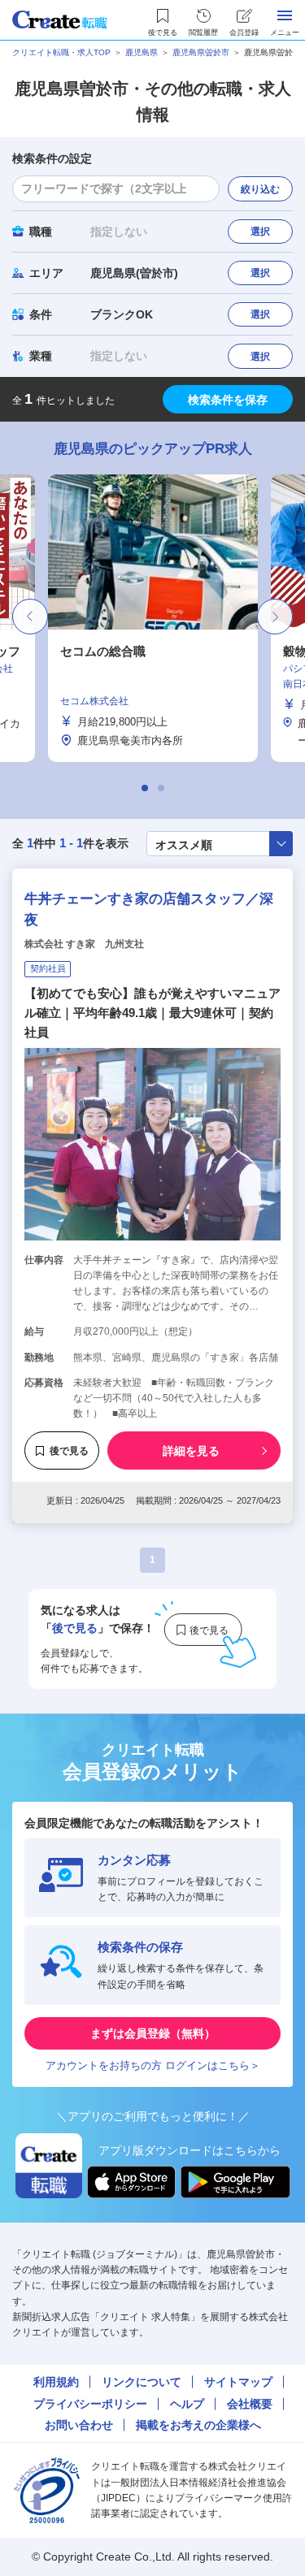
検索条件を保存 (228, 400)
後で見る (69, 1451)
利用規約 (56, 2382)
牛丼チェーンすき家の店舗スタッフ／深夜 (149, 909)
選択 (260, 232)
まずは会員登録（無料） (153, 2033)
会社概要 (250, 2404)
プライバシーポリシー (90, 2404)
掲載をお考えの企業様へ (198, 2425)
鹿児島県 (142, 52)
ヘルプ (187, 2404)
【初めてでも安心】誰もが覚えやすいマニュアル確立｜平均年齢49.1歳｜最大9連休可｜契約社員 (152, 1013)
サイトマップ (238, 2382)
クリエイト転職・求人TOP (61, 52)
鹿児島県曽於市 (201, 52)
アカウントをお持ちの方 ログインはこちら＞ (153, 2065)
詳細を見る (191, 1451)
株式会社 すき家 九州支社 (84, 944)
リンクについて (142, 2382)
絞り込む (260, 189)
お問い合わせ (79, 2425)
